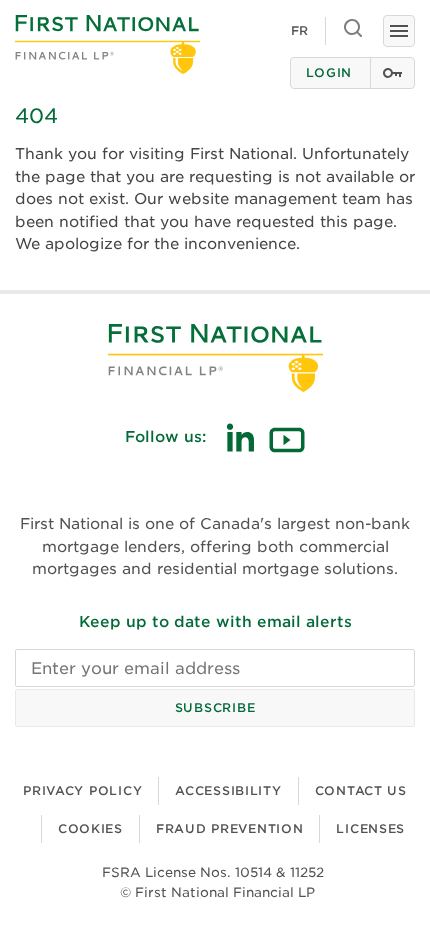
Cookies (90, 828)
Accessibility (228, 790)
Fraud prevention (230, 828)
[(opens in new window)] (240, 437)
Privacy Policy (82, 790)
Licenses (370, 828)
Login (329, 72)
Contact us (361, 790)
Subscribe (215, 707)
